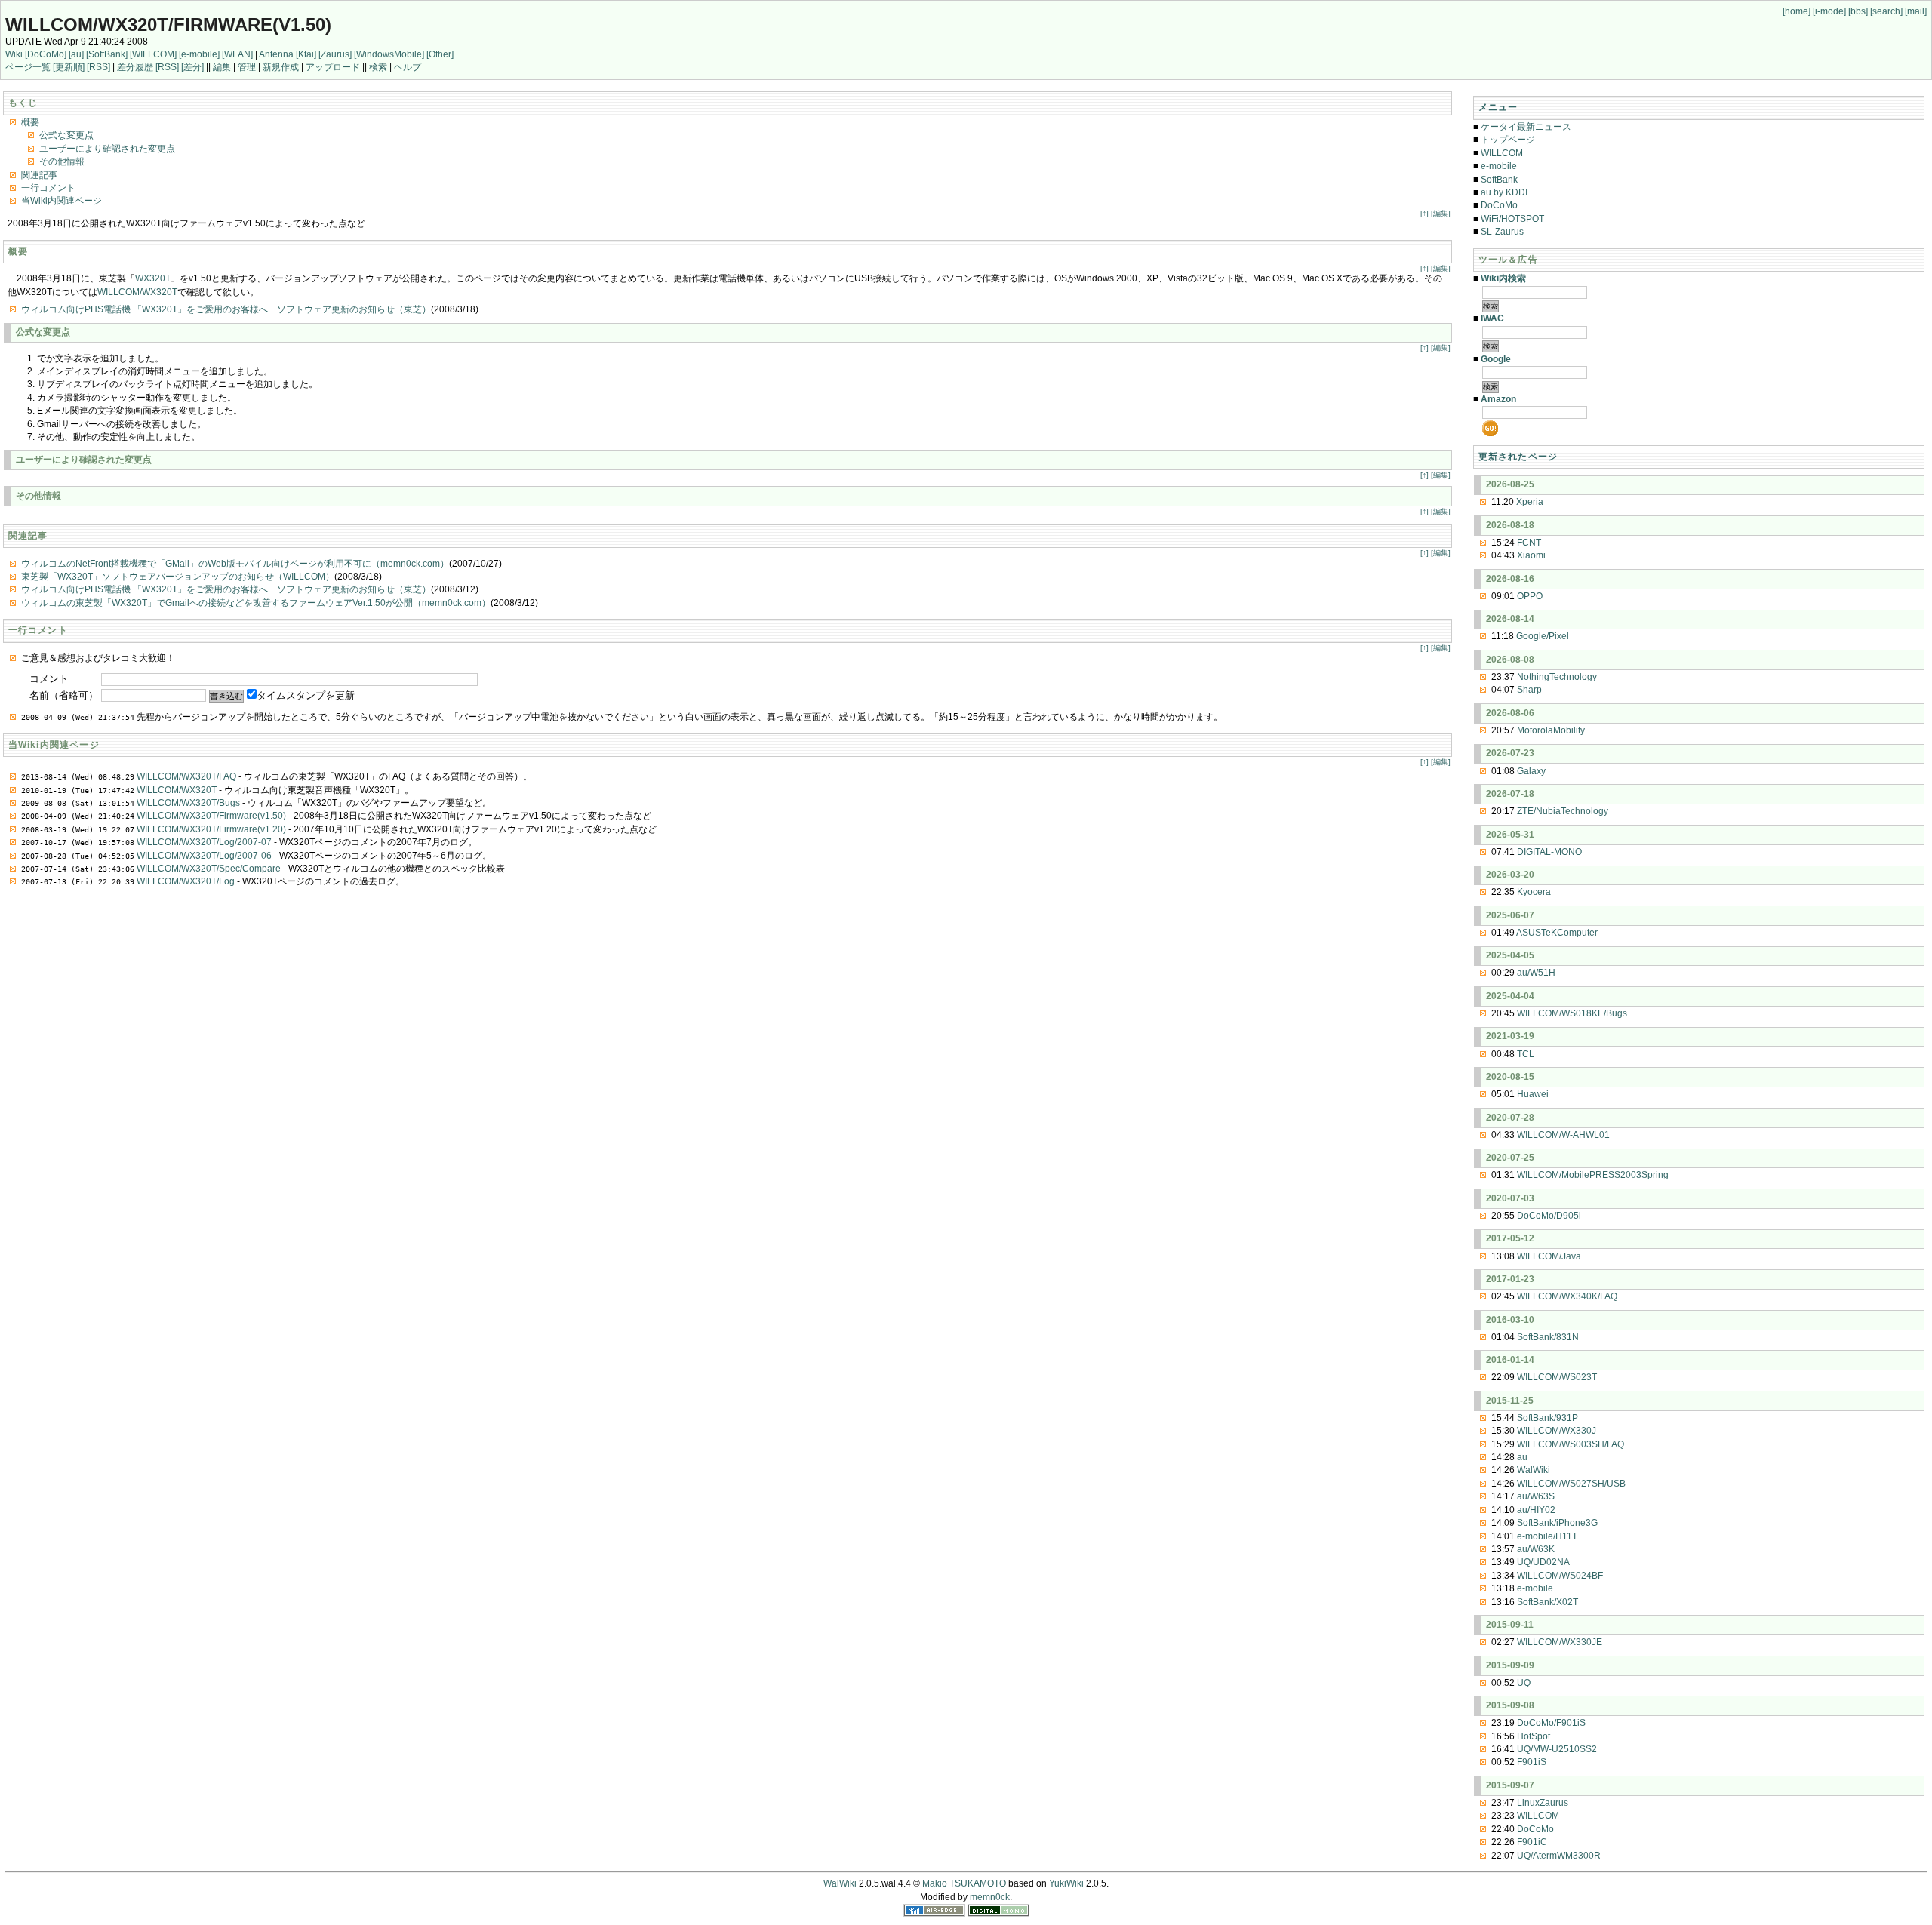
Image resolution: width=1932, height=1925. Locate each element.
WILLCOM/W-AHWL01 (1563, 1135)
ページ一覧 (28, 67)
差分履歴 (135, 67)
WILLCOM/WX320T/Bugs (188, 803)
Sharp (1529, 690)
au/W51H (1536, 973)
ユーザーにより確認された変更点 (107, 149)
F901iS (1532, 1762)
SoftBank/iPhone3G (1557, 1523)
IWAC (1492, 318)
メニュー (1498, 107)
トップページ (1508, 140)
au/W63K (1536, 1549)
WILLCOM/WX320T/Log (186, 881)
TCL (1526, 1054)
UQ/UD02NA (1543, 1562)
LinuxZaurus (1543, 1803)
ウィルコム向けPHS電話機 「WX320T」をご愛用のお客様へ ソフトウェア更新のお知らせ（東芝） (226, 309)
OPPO (1530, 596)
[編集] (1441, 213)
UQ (1524, 1683)
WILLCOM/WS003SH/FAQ (1571, 1444)
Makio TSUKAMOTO (964, 1883)
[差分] (192, 67)
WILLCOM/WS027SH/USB (1571, 1484)
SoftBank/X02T (1547, 1602)
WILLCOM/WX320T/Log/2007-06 (204, 856)
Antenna (276, 54)
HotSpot (1534, 1736)
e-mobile (1499, 166)
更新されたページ (1518, 457)
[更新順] (69, 67)
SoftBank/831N (1548, 1337)
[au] (76, 54)
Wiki (14, 54)
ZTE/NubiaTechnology (1563, 811)
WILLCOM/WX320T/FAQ (186, 776)
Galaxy (1531, 771)
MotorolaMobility (1551, 730)
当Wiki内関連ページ (62, 201)
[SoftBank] (107, 54)
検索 (378, 67)
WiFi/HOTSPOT (1512, 219)
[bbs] (1858, 11)
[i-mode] (1829, 11)
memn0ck (990, 1897)
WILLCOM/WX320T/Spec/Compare (209, 869)
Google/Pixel (1543, 636)
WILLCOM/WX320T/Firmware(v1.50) (168, 25)
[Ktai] (306, 54)
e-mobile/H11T (1547, 1536)
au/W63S (1536, 1496)
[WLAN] (237, 54)
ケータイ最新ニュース (1526, 127)
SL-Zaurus (1502, 232)
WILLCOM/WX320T (137, 292)
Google (1496, 359)
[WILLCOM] (153, 54)
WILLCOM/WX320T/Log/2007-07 (204, 842)
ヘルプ (408, 67)
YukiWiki (1066, 1883)
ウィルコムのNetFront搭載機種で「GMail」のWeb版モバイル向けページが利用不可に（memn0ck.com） (235, 564)
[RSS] (98, 67)
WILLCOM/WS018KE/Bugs (1572, 1013)
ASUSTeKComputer (1557, 933)
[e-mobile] (199, 54)
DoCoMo (1499, 205)
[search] (1886, 11)
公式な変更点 (66, 135)
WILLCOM (1502, 153)
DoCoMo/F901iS (1551, 1723)
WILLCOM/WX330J (1557, 1431)
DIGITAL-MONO (1549, 852)
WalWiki (1534, 1470)
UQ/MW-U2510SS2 (1557, 1749)
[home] (1797, 11)
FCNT (1529, 543)
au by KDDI (1504, 192)
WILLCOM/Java (1549, 1256)
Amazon (1498, 399)
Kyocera (1534, 892)
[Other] (440, 54)
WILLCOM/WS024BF (1560, 1576)
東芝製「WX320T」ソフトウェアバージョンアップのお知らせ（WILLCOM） (178, 577)
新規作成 (281, 67)
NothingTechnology (1557, 677)
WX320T (153, 278)
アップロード (333, 67)
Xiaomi (1531, 555)
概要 (30, 122)
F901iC (1532, 1842)
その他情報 (62, 161)
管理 (247, 67)
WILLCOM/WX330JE (1560, 1642)
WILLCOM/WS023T (1557, 1377)
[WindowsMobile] (389, 54)
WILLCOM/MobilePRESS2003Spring (1593, 1175)
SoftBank (1499, 180)
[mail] (1916, 11)
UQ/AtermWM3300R (1559, 1856)
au (1522, 1457)
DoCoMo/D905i (1549, 1216)
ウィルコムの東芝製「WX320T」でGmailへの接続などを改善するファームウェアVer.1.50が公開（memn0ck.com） (256, 603)
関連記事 (39, 175)
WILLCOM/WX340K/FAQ (1567, 1296)
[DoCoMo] (46, 54)
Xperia (1530, 502)
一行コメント (48, 188)
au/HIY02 (1536, 1510)
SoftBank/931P (1547, 1418)
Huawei (1533, 1094)
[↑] (1424, 213)
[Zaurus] (335, 54)
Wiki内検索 (1503, 278)
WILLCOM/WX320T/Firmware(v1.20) (211, 829)
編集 (222, 67)
